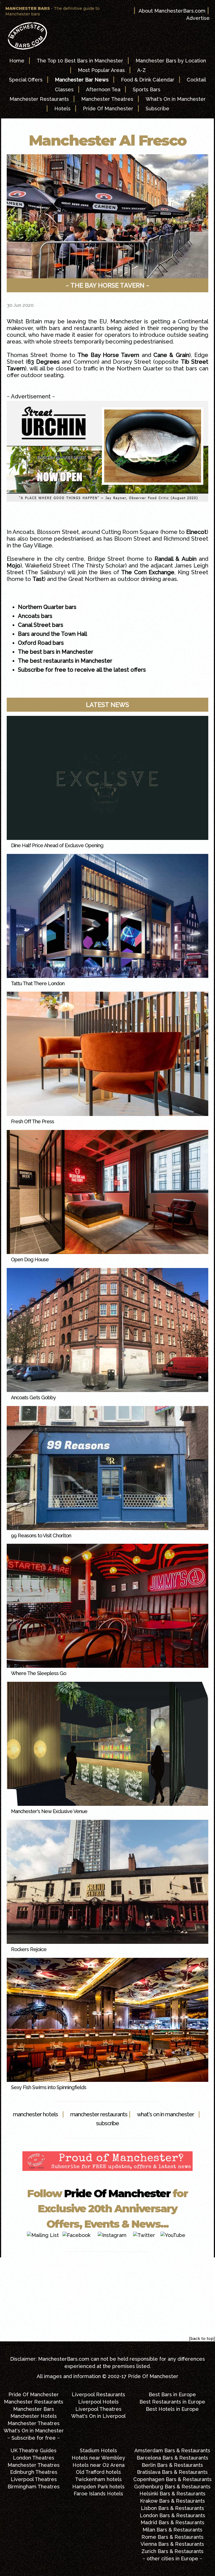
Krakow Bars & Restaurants (172, 2501)
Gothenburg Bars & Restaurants (172, 2487)
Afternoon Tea (103, 89)
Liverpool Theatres (98, 2409)
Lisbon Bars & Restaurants (172, 2508)
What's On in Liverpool (98, 2416)
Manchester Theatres (107, 99)
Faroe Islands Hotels (98, 2494)
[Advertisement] (107, 2297)
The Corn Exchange (148, 572)
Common (86, 362)
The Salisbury (45, 572)
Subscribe (157, 108)
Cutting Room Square (130, 532)
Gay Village (37, 545)
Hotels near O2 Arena (99, 2465)
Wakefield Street (48, 566)
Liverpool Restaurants (98, 2394)
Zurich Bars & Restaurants (172, 2551)
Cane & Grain (171, 355)
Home (17, 61)
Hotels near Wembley (98, 2458)
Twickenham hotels (98, 2479)
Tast (38, 579)
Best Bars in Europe (172, 2394)
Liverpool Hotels (98, 2402)
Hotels (62, 108)
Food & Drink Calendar (148, 80)
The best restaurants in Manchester (65, 661)
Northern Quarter (140, 368)
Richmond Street (186, 539)
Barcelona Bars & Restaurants (172, 2458)
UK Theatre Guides (34, 2450)
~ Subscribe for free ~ (34, 2438)
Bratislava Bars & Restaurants (172, 2472)
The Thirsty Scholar (99, 566)
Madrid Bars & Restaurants (172, 2522)
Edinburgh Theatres (34, 2472)
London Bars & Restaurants (172, 2515)
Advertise (198, 18)
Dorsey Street (131, 362)
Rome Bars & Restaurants (172, 2537)
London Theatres (34, 2458)
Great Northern (89, 579)
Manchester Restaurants (39, 99)
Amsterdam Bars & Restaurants (172, 2450)
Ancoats (24, 532)
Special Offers (26, 80)
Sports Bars (147, 89)
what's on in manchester (165, 2114)
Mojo (14, 566)
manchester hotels (35, 2114)
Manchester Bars (34, 2409)
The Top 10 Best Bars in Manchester (80, 61)
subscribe (107, 2123)
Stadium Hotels (98, 2450)
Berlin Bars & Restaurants (172, 2465)
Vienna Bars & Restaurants (172, 2544)
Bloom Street (132, 539)
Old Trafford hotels (98, 2472)
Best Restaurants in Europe (172, 2402)
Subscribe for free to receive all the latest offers (82, 670)
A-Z (142, 70)
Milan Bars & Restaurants (172, 2530)
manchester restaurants (99, 2114)
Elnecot (196, 532)
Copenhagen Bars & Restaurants (172, 2479)
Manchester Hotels (34, 2416)
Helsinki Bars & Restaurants (172, 2494)
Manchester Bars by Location (171, 61)
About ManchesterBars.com (172, 11)
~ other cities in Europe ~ (172, 2559)
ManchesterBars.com (64, 2359)
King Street (193, 572)
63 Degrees (43, 362)
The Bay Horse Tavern (108, 355)
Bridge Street (106, 559)
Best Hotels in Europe (172, 2409)
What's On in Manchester (176, 99)
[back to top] (202, 2339)
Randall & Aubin (176, 559)
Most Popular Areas (101, 70)
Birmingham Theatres (34, 2487)
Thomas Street (27, 355)
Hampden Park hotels (98, 2487)
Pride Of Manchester (108, 108)
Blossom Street (58, 532)
